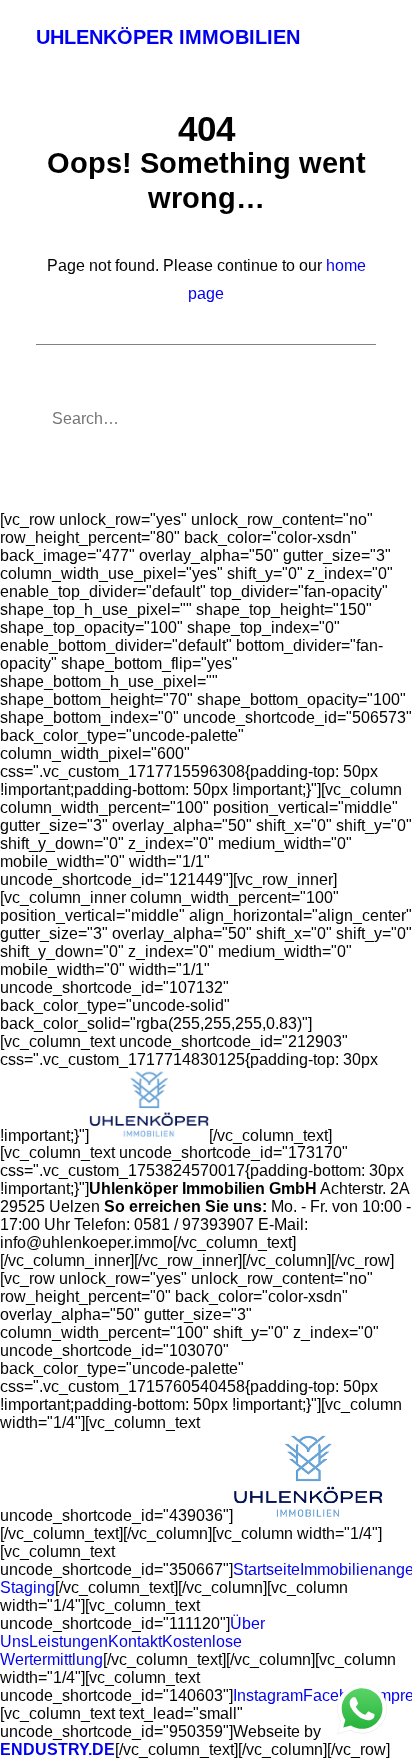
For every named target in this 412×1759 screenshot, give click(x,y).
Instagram (268, 1695)
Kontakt (135, 1641)
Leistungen (68, 1641)
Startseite (266, 1569)
